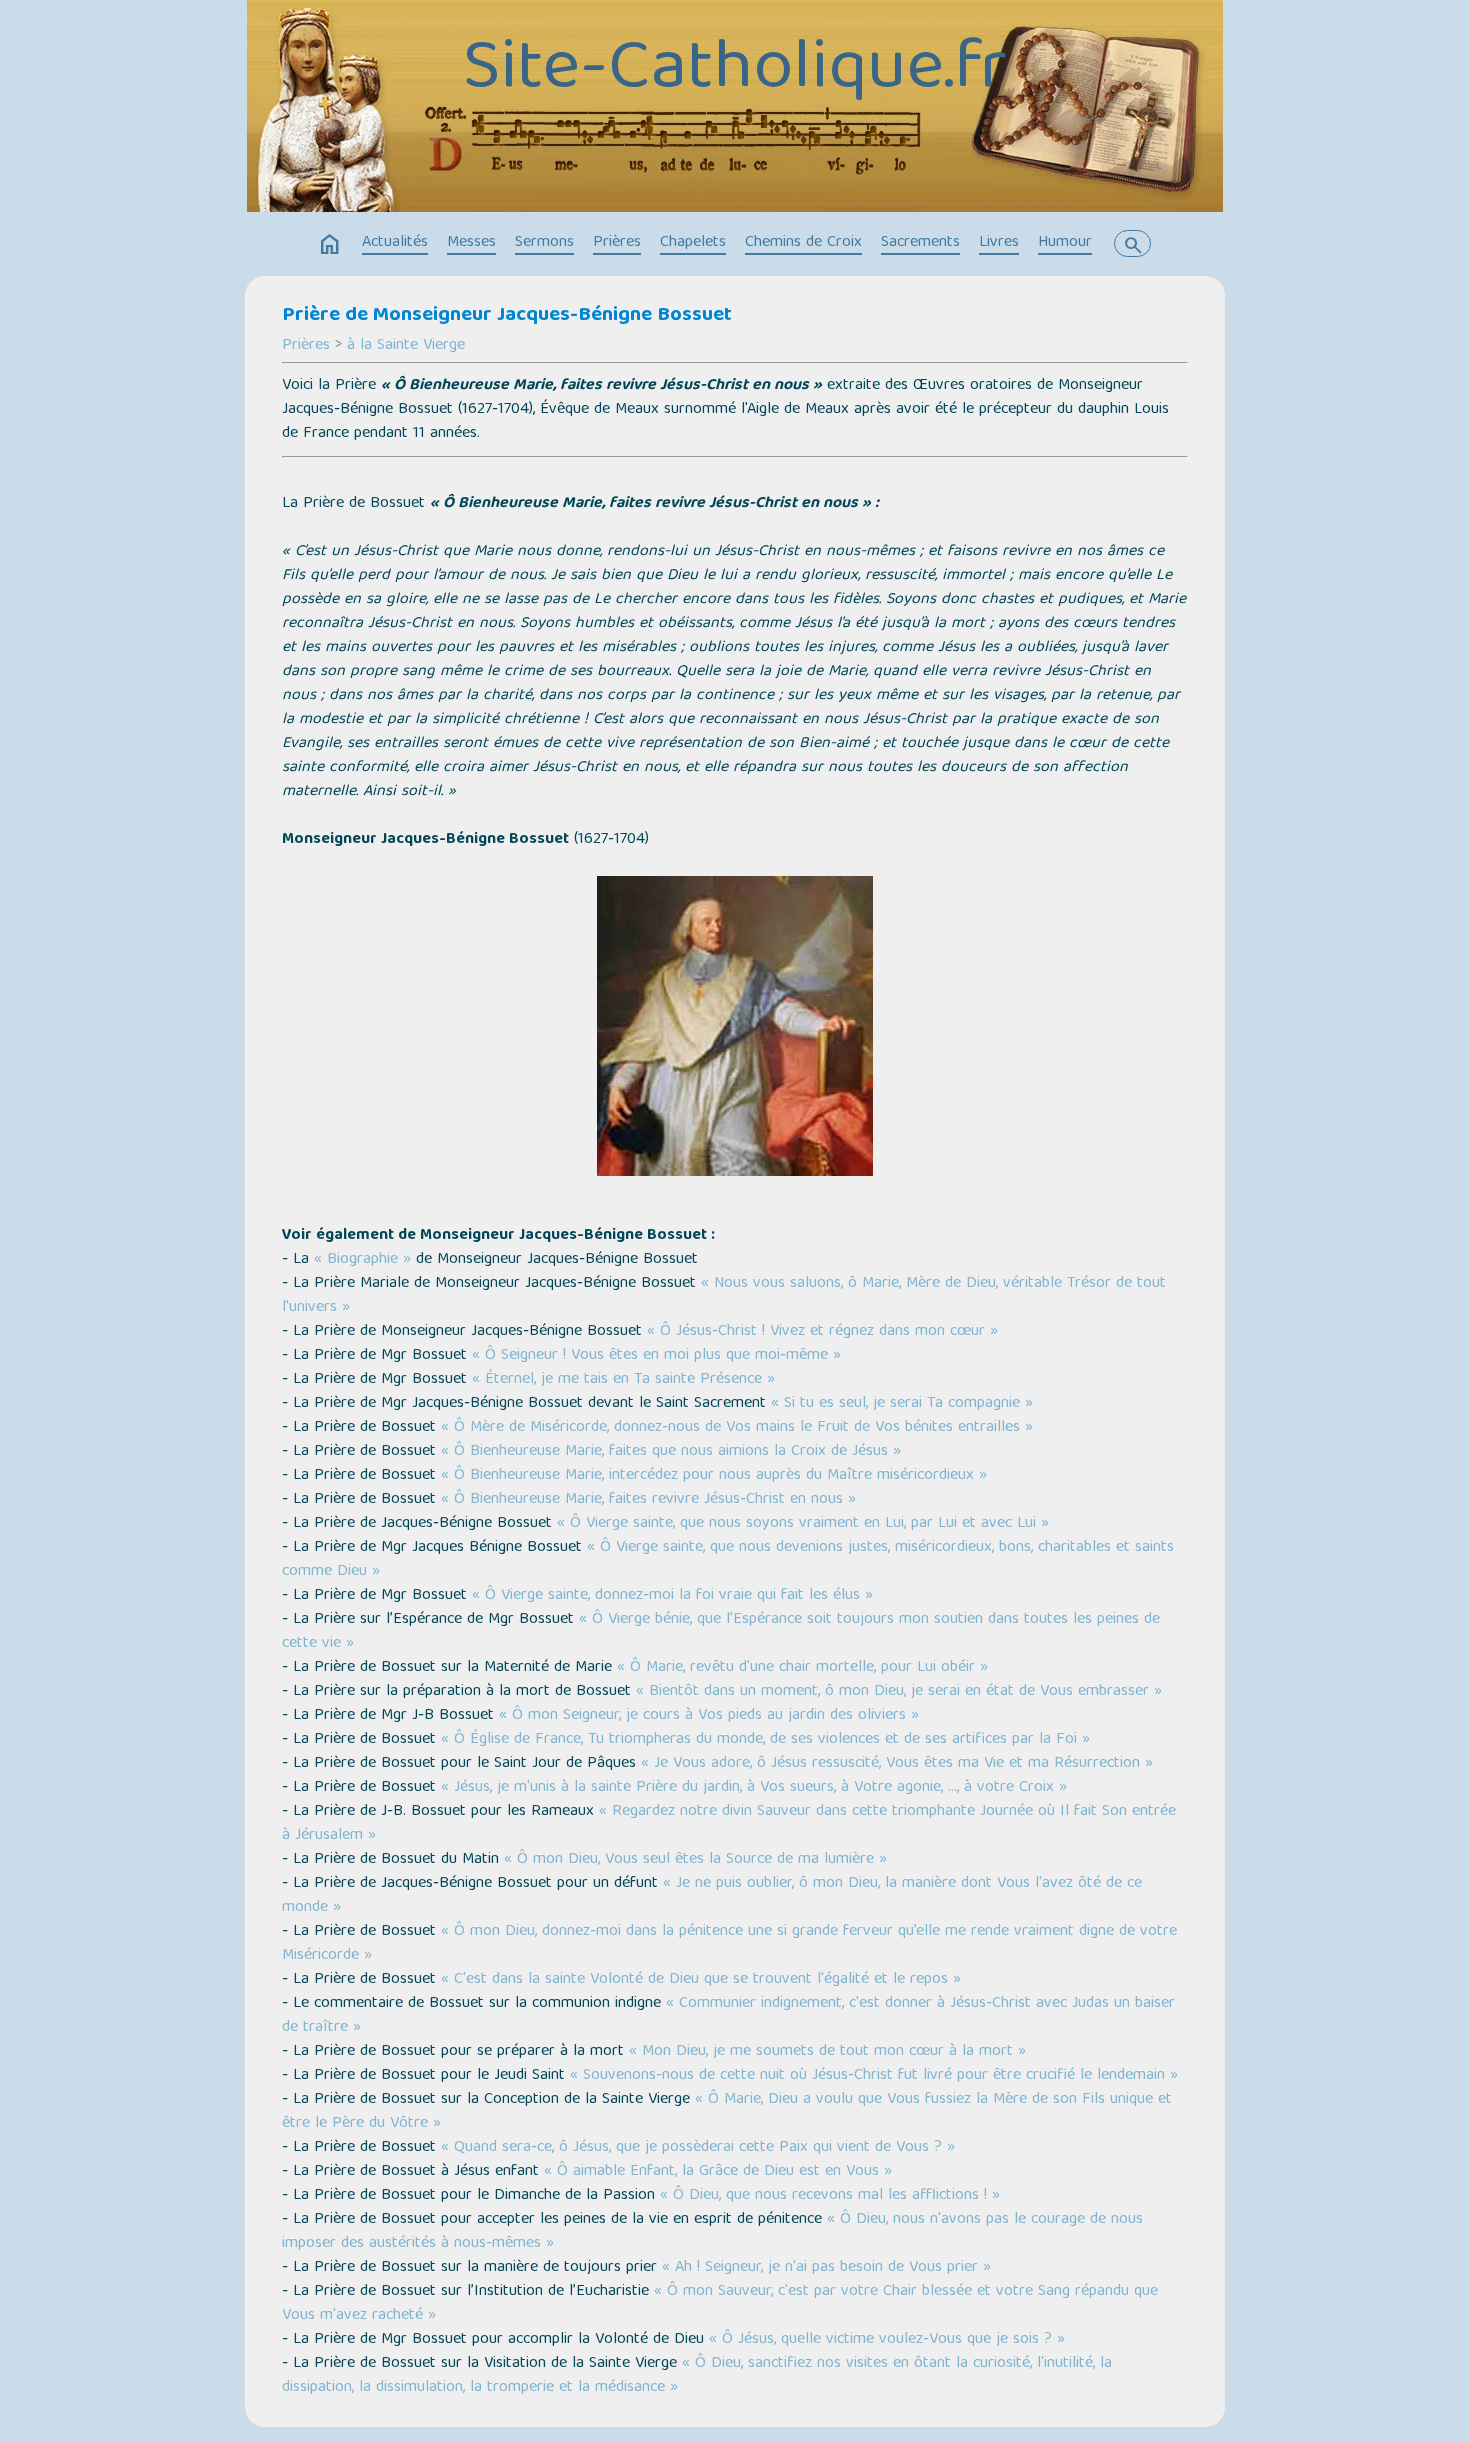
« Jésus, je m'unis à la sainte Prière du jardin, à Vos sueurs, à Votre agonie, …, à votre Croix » (754, 1788)
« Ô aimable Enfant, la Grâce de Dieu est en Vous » (718, 2172)
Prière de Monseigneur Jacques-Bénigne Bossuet (507, 316)
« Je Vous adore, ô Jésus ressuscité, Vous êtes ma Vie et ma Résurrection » (897, 1764)
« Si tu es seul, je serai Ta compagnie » (902, 1404)
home (330, 245)
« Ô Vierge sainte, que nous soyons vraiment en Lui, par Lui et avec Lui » (803, 1524)
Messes (471, 243)
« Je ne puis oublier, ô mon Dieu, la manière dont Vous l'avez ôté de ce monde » (712, 1896)
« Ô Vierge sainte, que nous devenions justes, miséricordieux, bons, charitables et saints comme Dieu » (728, 1560)
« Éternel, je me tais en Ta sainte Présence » (623, 1380)
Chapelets (693, 243)
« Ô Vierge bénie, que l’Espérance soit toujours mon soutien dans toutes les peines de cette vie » (721, 1632)
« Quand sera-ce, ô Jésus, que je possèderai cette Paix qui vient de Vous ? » (698, 2148)
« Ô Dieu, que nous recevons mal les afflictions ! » (830, 2196)
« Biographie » (362, 1260)
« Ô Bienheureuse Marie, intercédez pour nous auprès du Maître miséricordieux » (714, 1476)
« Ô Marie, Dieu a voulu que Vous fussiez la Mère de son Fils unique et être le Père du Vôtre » (727, 2112)
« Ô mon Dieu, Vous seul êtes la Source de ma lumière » (695, 1860)
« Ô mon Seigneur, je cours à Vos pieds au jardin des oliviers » (709, 1716)
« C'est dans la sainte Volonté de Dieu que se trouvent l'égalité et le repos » (701, 1980)
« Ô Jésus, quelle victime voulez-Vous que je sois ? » (887, 2340)
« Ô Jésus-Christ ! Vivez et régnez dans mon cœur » (822, 1332)
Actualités (395, 243)
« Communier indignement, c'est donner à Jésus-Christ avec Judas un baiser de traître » (728, 2016)
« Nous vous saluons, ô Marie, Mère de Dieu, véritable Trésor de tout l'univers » (724, 1296)
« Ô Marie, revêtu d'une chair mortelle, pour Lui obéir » (802, 1668)
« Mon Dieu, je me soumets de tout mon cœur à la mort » (827, 2052)
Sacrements (920, 243)
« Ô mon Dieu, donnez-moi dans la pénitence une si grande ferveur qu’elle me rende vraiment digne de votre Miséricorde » (729, 1944)
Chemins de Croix (803, 243)
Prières (617, 243)
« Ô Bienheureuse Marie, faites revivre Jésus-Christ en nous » (648, 1500)
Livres (999, 243)
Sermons (544, 243)
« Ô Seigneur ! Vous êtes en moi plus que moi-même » (656, 1356)
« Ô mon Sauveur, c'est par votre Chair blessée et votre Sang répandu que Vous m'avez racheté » (720, 2304)
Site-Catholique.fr (735, 71)
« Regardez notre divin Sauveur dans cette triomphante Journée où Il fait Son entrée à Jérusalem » (729, 1824)
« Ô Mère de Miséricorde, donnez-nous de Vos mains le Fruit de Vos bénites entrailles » (737, 1428)
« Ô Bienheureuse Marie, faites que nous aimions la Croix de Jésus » (671, 1452)
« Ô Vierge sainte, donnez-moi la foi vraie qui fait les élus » (672, 1596)
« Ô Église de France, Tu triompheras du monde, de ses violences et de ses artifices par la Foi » (765, 1740)
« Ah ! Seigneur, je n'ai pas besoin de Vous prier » (826, 2268)
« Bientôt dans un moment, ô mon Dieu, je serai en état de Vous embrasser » (899, 1692)
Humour (1065, 243)
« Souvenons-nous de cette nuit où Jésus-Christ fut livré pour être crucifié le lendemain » (874, 2076)
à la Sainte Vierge (406, 346)
